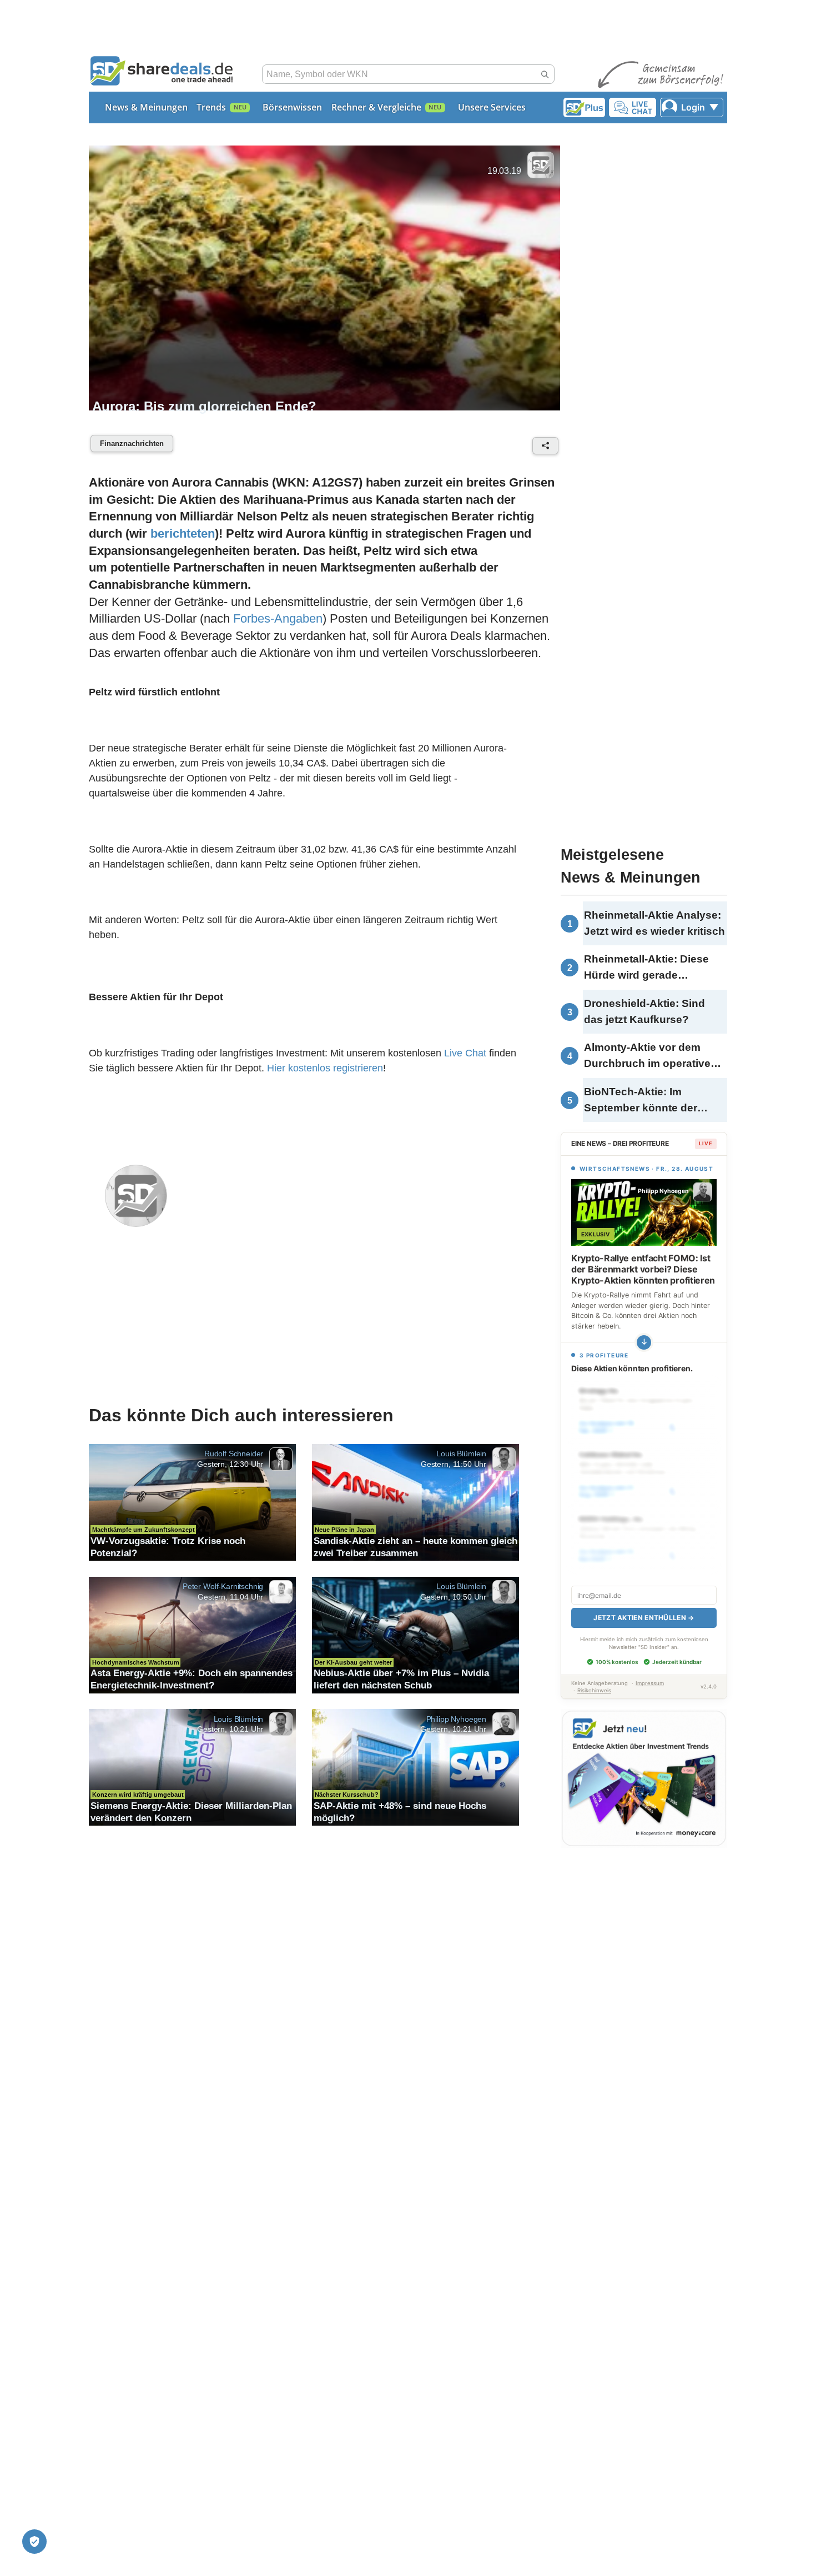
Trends (211, 107)
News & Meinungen (146, 107)
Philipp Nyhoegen (456, 1718)
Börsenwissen (292, 107)
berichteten (183, 533)
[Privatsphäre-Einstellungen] (34, 2542)
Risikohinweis (594, 1690)
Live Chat (465, 1053)
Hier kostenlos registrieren (325, 1068)
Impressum (650, 1683)
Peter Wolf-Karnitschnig (223, 1586)
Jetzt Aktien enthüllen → (644, 1618)
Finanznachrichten (132, 443)
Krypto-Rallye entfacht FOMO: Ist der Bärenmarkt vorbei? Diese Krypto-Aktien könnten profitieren (643, 1269)
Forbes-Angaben (278, 618)
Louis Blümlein (461, 1454)
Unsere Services (492, 107)
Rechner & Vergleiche (376, 107)
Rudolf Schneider (234, 1454)
